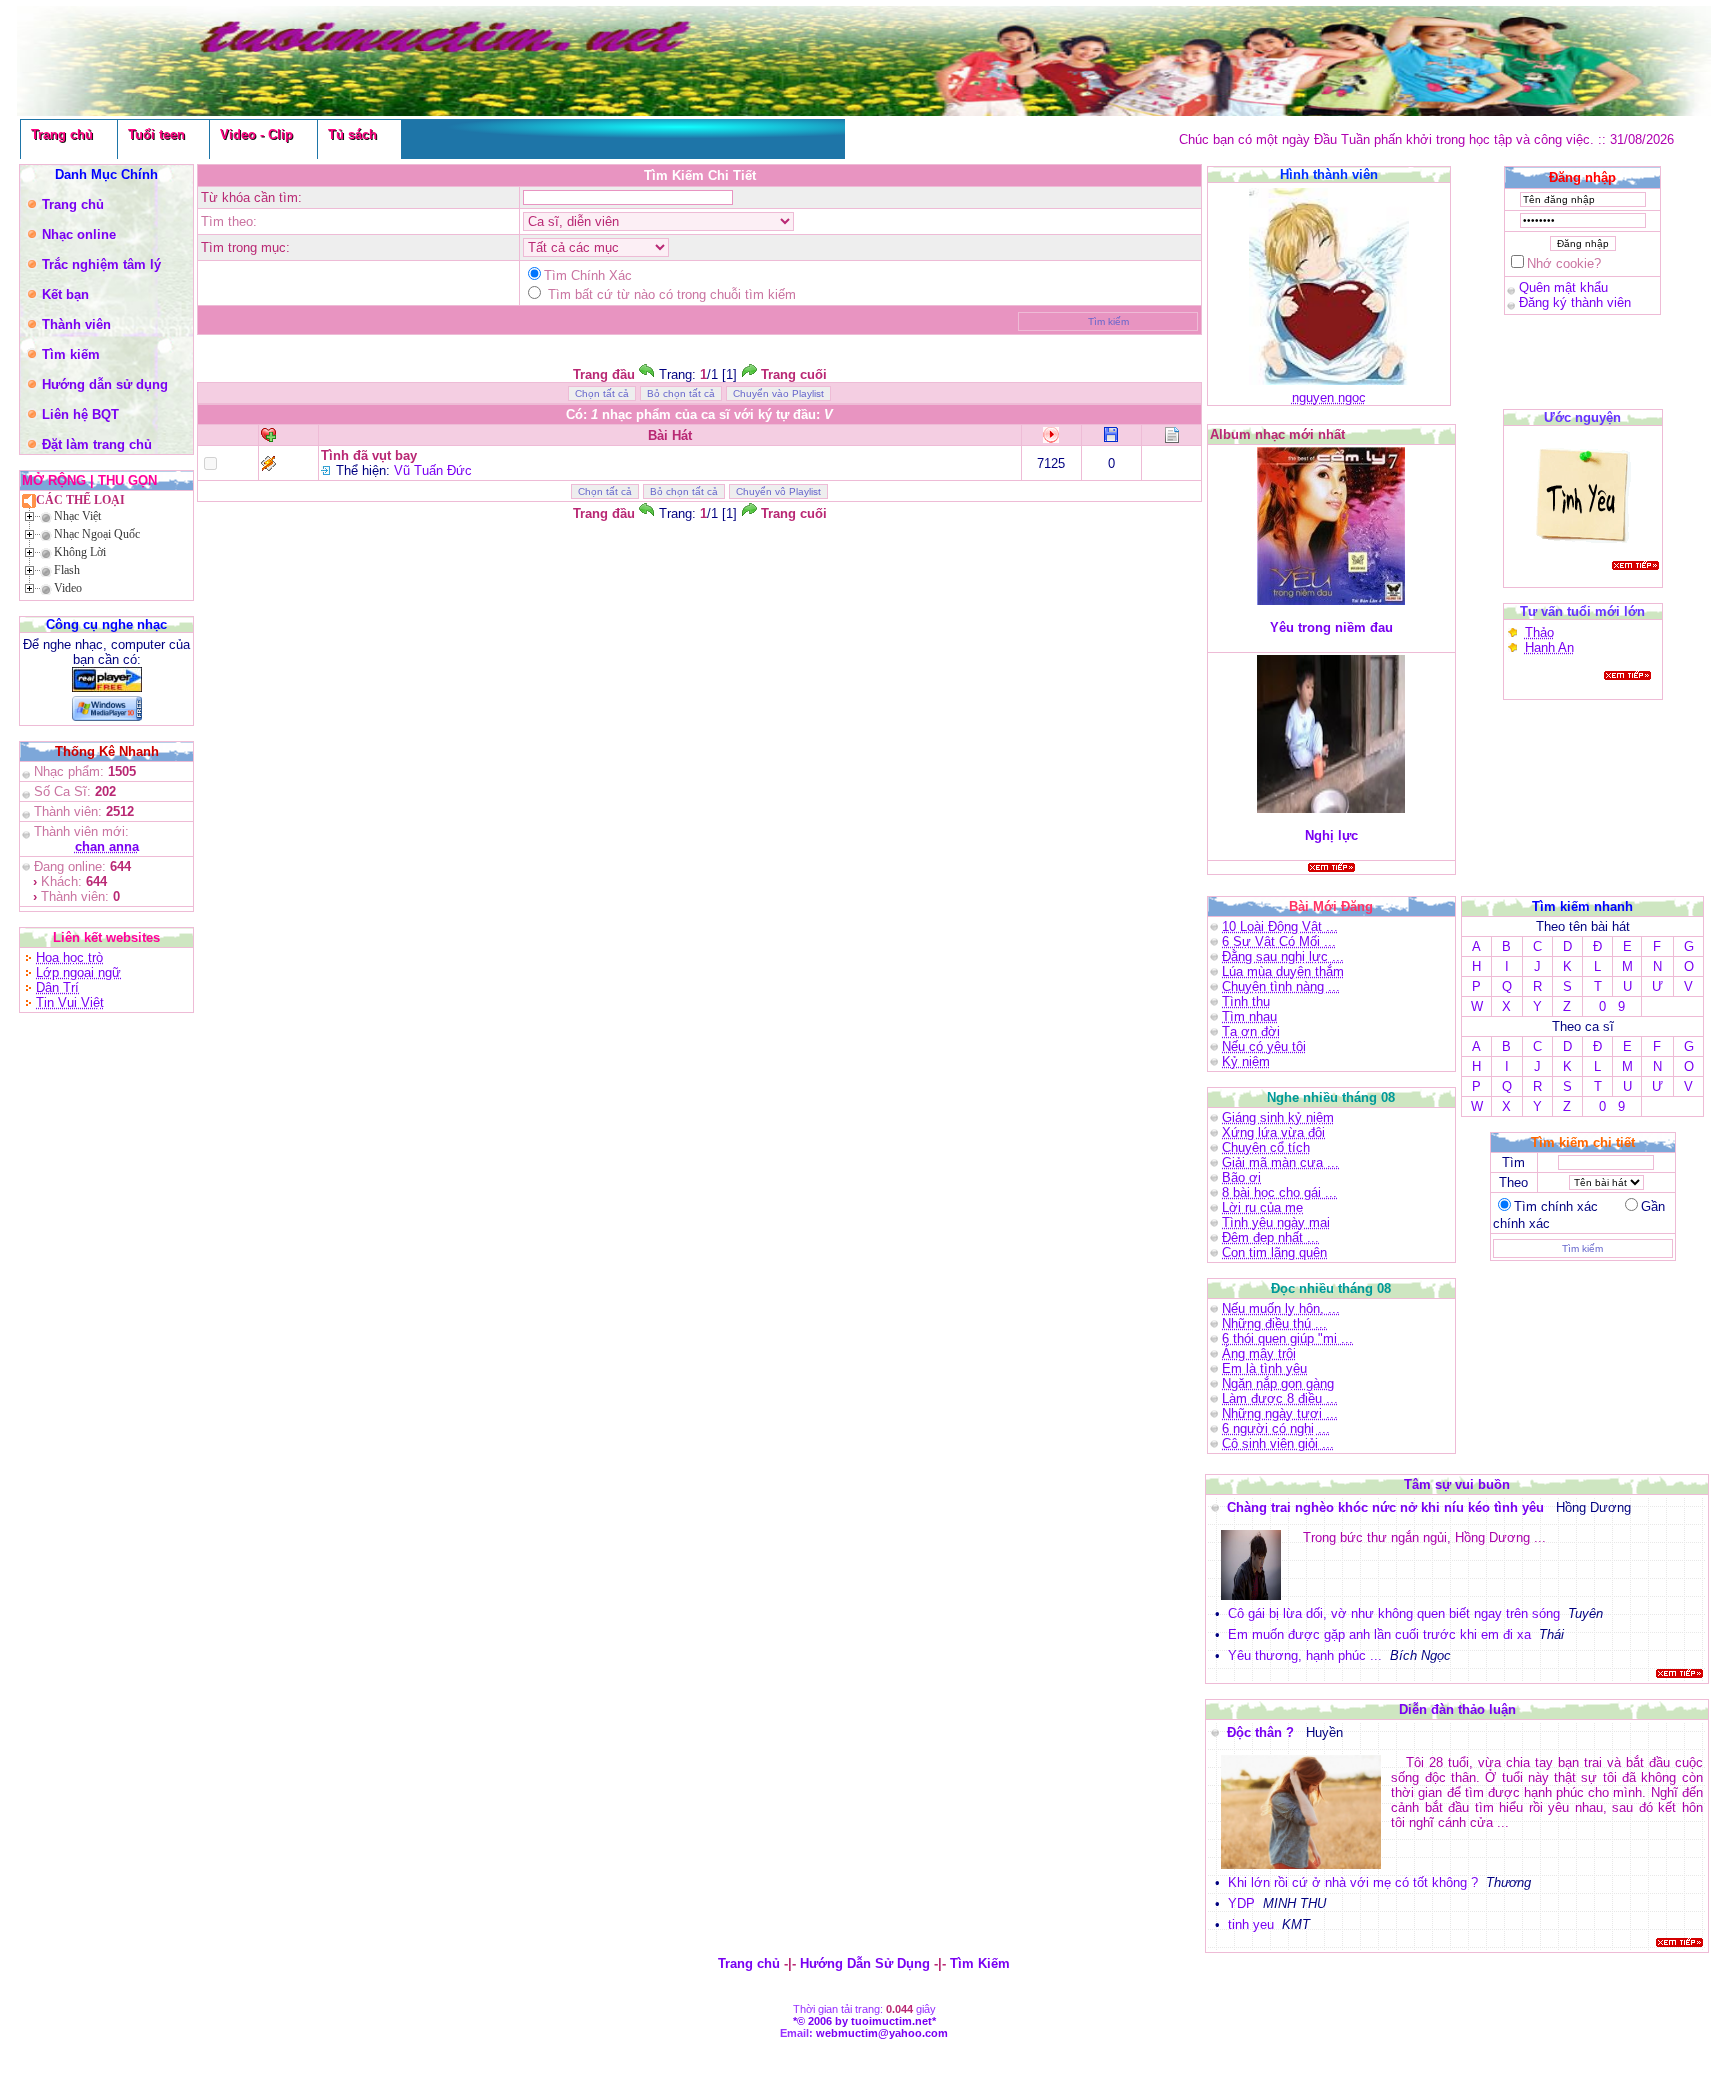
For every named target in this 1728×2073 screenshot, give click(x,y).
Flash (67, 570)
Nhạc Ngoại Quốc (97, 534)
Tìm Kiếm (980, 1963)
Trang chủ (62, 134)
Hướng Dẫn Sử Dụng (865, 1963)
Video (68, 588)
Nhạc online (79, 234)
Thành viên (76, 324)
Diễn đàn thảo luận (1457, 1709)
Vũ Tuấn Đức (433, 470)
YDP (1241, 1903)
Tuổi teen (156, 134)
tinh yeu (1251, 1924)
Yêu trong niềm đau (1331, 627)
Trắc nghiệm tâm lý (101, 264)
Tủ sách (352, 134)
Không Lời (80, 552)
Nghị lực (1331, 835)
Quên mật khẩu (1563, 287)
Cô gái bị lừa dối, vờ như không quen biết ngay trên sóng (1394, 1613)
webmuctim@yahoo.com (882, 2033)
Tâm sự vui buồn (1457, 1484)
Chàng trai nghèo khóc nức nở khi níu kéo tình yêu (1387, 1507)
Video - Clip (256, 134)
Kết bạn (65, 294)
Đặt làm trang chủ (97, 444)
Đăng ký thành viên (1575, 302)
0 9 (1612, 1006)
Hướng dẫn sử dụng (105, 384)
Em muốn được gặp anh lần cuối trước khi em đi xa (1379, 1634)
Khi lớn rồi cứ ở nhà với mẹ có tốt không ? (1353, 1882)
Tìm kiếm (71, 354)
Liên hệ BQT (80, 414)
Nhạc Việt (77, 516)
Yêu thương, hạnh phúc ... (1305, 1655)
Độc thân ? (1262, 1732)
